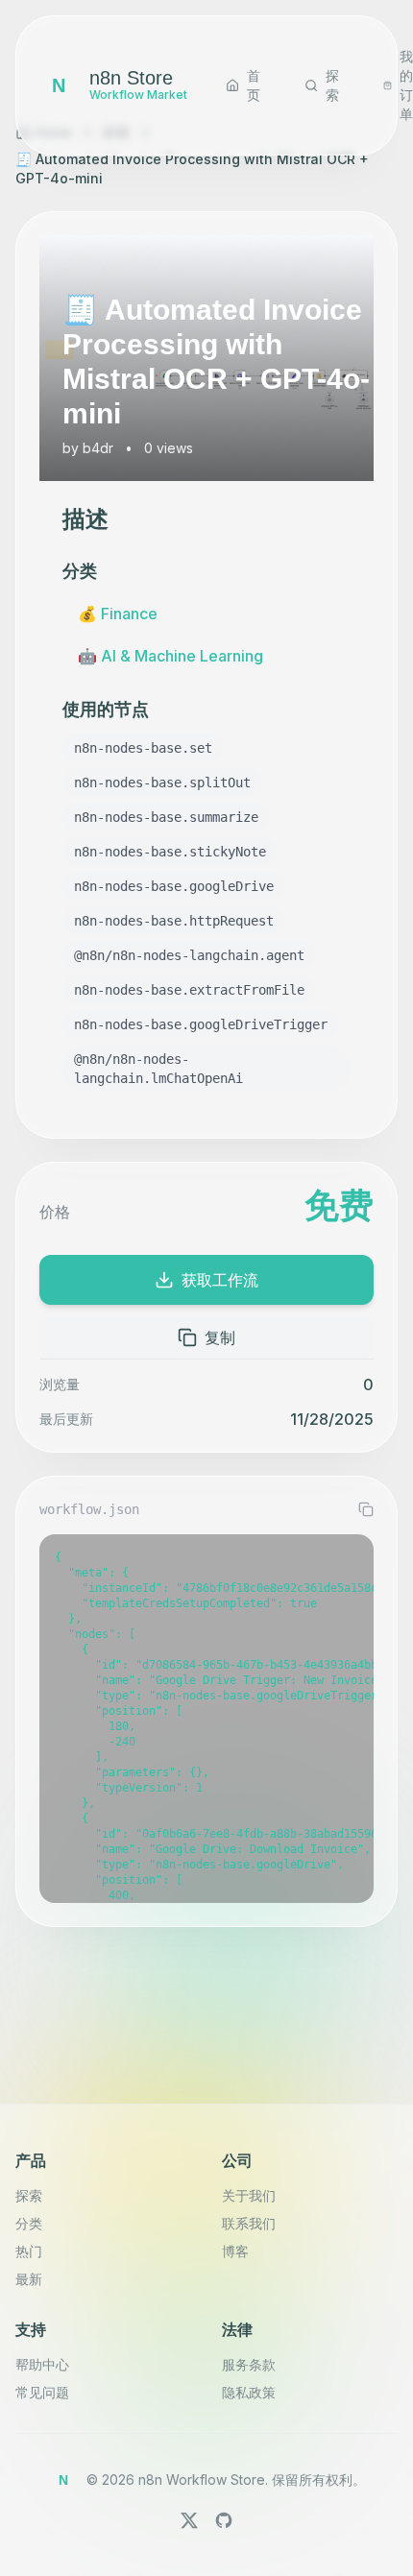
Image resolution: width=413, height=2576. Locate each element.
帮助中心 (42, 2364)
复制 (220, 1337)
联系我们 (249, 2223)
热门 (29, 2251)
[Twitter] (189, 2520)
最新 (29, 2279)
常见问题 (42, 2392)
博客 (235, 2251)
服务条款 (249, 2364)
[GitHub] (224, 2520)
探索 (29, 2195)
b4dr (98, 448)
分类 (29, 2223)
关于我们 (249, 2195)
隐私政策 (249, 2392)
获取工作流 (220, 1280)
